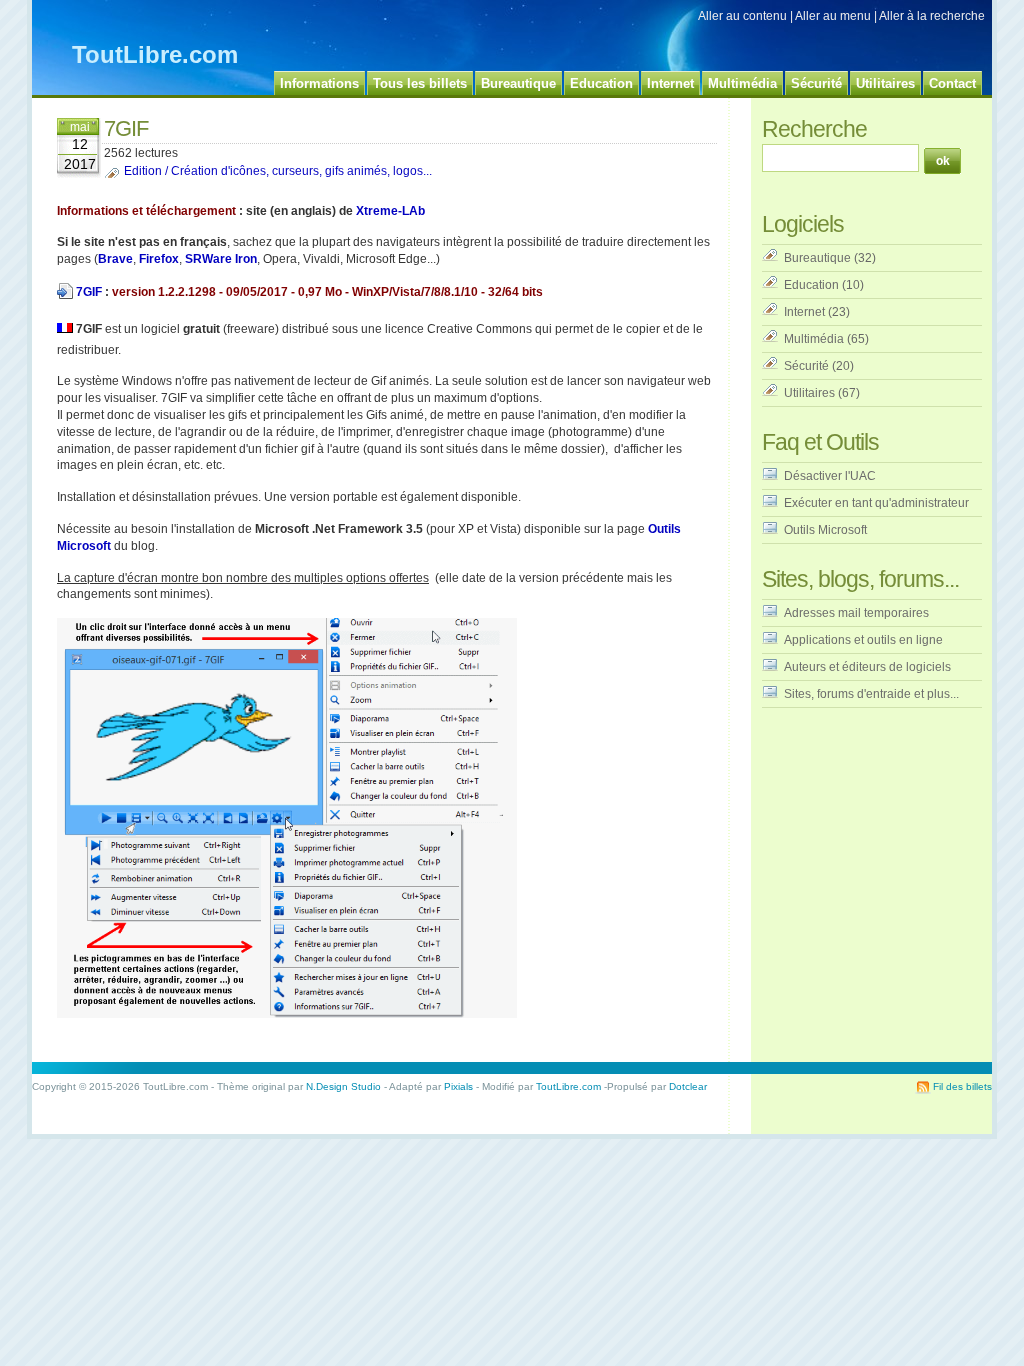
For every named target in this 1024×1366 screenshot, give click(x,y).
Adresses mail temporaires (856, 613)
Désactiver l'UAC (830, 476)
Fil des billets (962, 1086)
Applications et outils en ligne (863, 640)
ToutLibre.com (155, 54)
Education (811, 285)
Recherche (814, 129)
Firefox (159, 259)
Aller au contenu (742, 16)
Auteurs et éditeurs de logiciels (867, 667)
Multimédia (814, 339)
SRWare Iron (221, 259)
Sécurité (806, 366)
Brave (115, 259)
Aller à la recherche (932, 16)
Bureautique (817, 258)
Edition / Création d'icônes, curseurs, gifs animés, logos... (278, 171)
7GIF (89, 292)
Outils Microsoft (825, 530)
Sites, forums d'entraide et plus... (871, 694)
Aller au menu (833, 16)
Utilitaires (809, 393)
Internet (804, 312)
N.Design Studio (343, 1086)
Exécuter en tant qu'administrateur (876, 503)
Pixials (458, 1086)
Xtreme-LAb (390, 211)
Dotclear (688, 1086)
